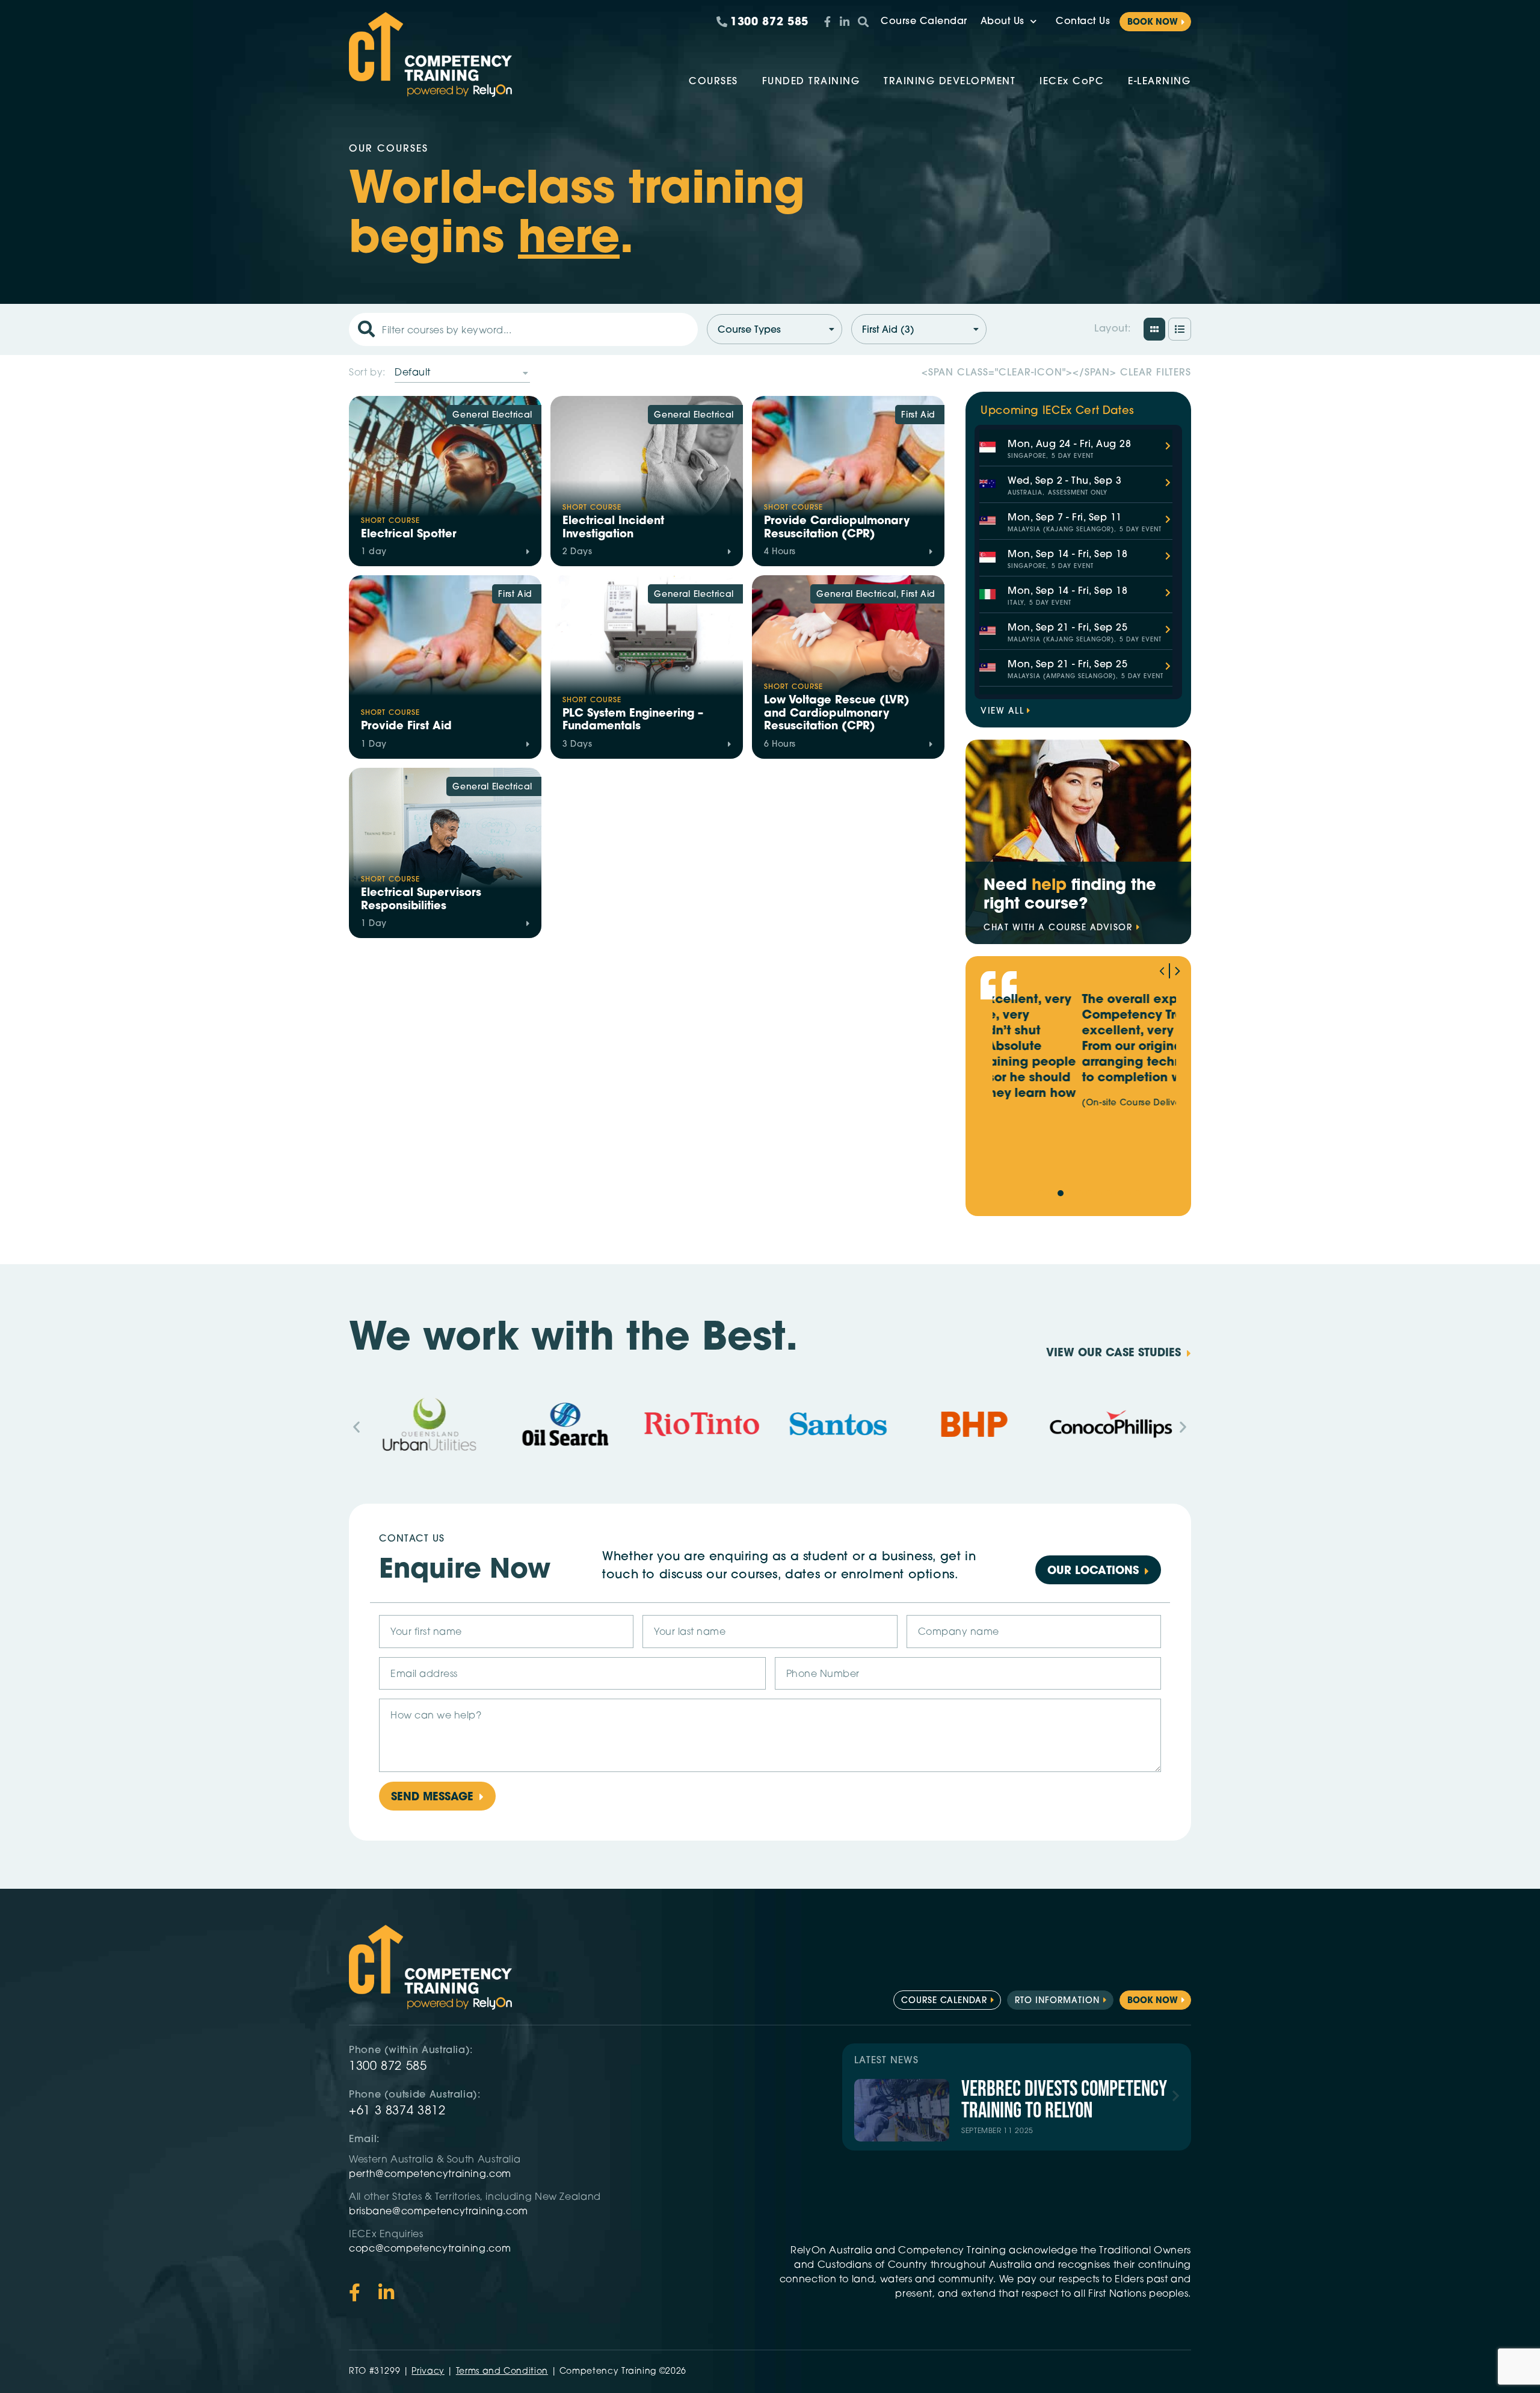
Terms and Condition (502, 2372)
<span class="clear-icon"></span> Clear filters (1056, 373)
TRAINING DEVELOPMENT (950, 82)
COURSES (713, 82)
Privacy (428, 2372)
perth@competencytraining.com (430, 2175)
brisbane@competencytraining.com (440, 2212)
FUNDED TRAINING (811, 82)
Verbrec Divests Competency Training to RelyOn (1064, 2100)
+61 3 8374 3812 (397, 2111)
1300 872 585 (388, 2067)
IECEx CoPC (1072, 82)
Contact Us (1083, 22)
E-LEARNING (1159, 82)
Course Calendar (924, 22)
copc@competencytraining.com (431, 2249)
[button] (1178, 971)
